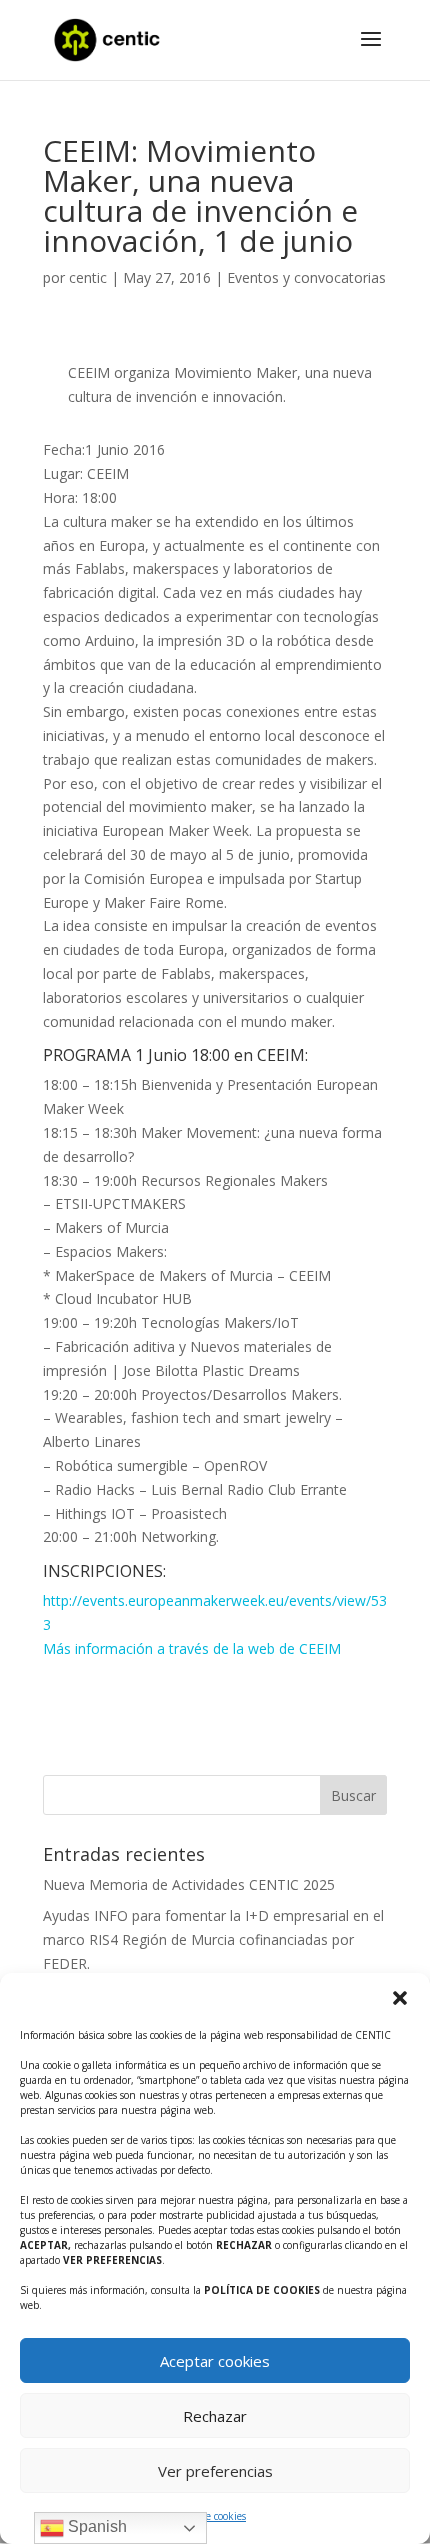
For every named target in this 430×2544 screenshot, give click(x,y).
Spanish (95, 2526)
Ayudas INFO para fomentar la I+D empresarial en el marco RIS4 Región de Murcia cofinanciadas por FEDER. (213, 1939)
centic (88, 277)
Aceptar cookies (215, 2361)
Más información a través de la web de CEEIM (192, 1648)
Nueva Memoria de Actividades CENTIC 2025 (189, 1884)
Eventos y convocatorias (306, 277)
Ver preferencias (215, 2471)
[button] (400, 1998)
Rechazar (215, 2416)
